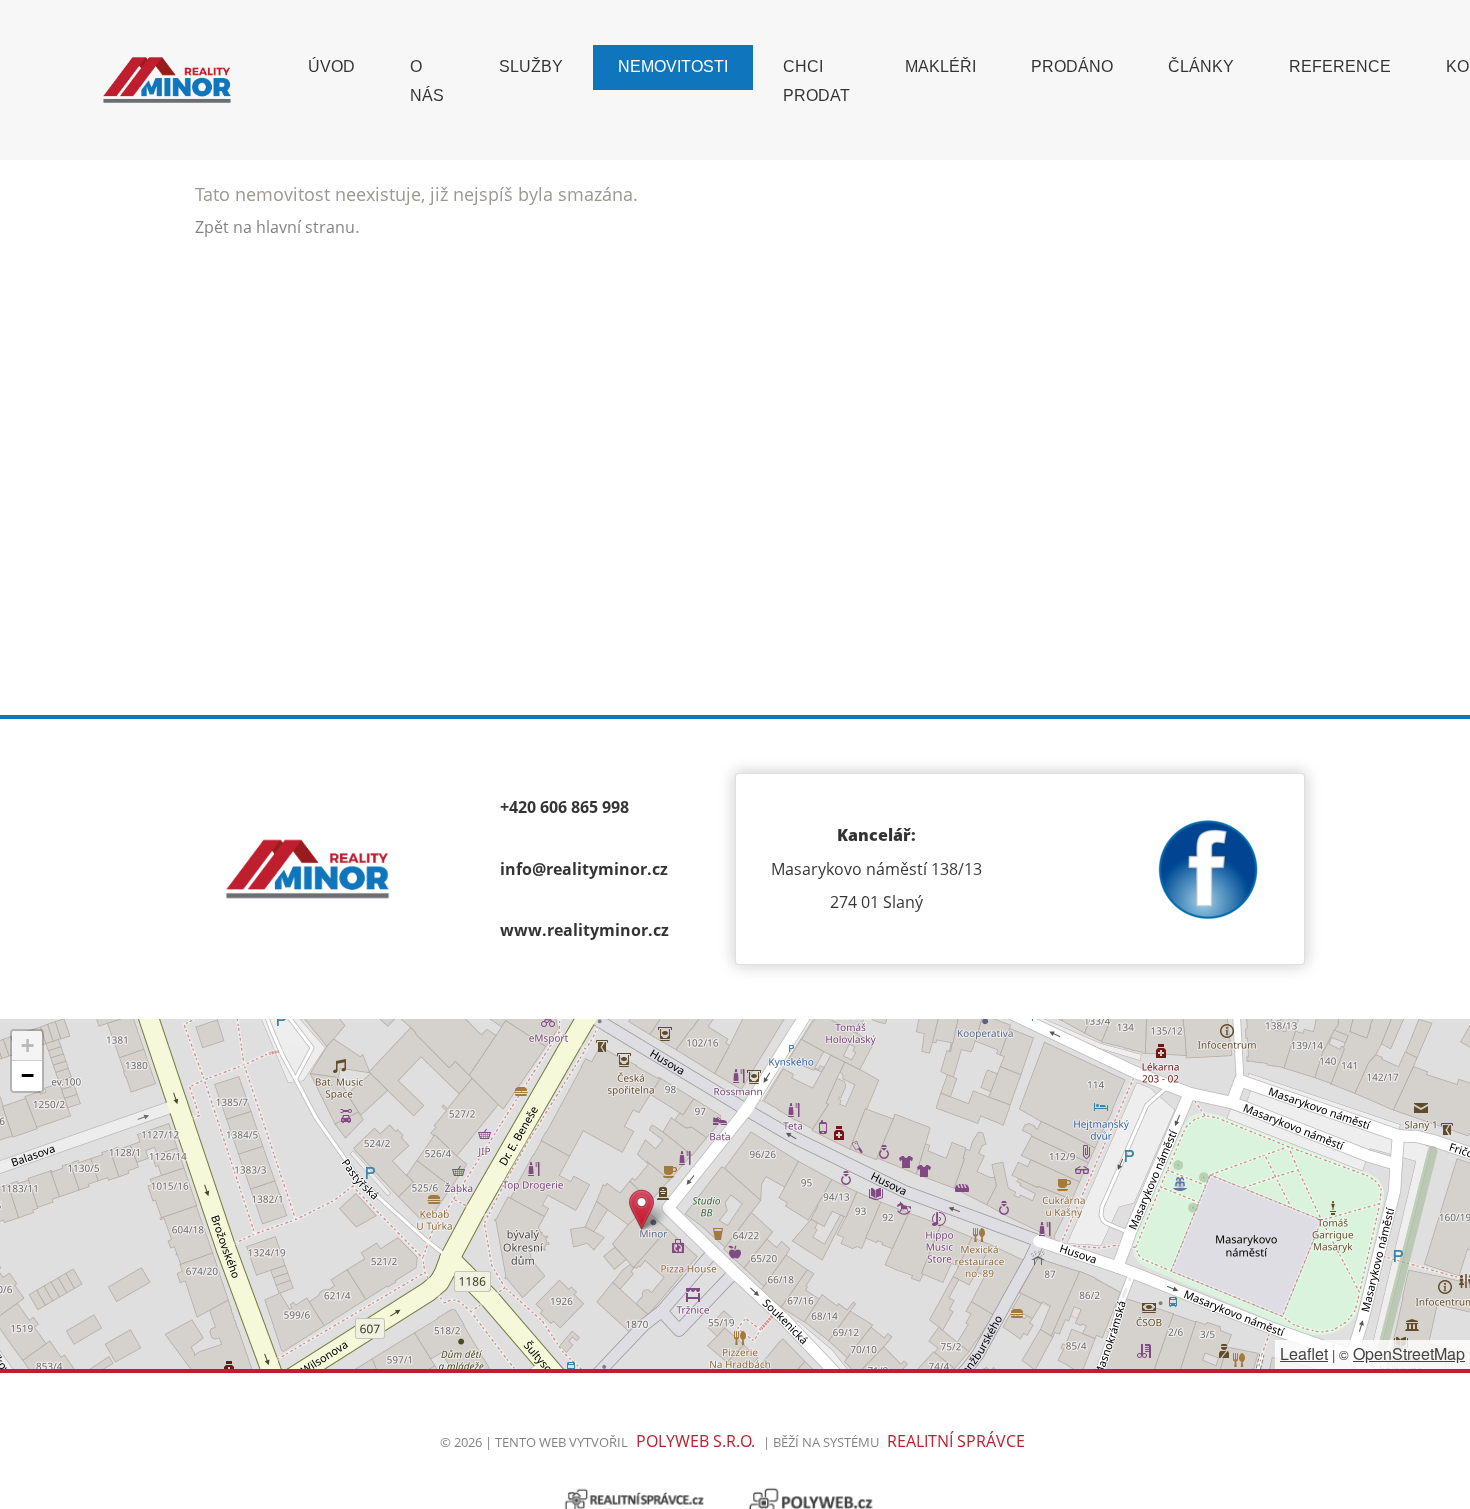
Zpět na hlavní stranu (275, 227)
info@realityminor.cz (584, 869)
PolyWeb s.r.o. (695, 1441)
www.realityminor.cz (584, 930)
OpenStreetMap (1409, 1353)
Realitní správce (956, 1441)
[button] (641, 1209)
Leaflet (1304, 1353)
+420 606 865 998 (564, 807)
